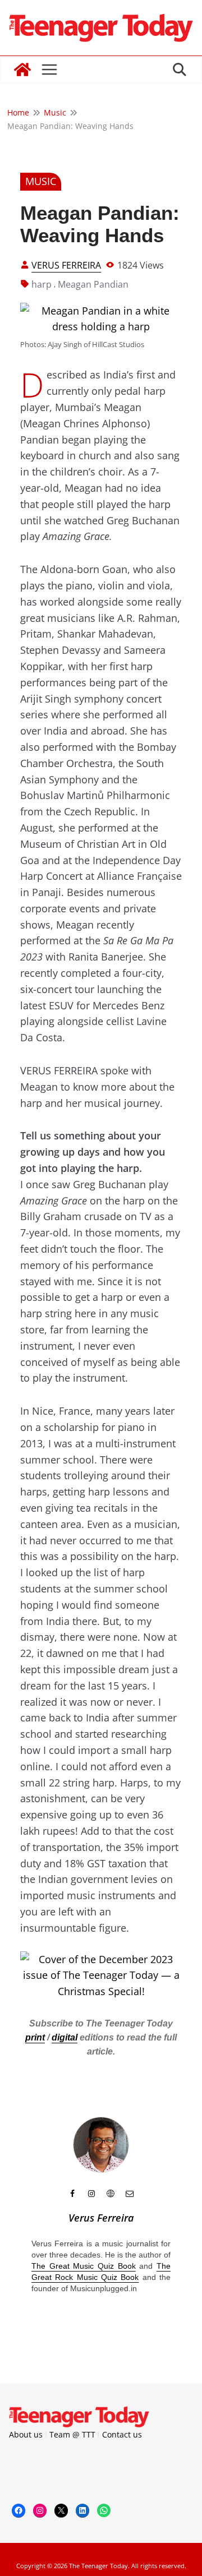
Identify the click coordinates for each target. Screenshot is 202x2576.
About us (26, 2434)
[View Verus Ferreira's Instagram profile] (91, 2194)
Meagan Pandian (93, 284)
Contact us (122, 2434)
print (35, 2037)
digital (65, 2037)
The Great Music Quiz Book (84, 2266)
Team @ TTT (72, 2434)
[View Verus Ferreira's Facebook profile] (72, 2194)
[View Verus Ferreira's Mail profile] (130, 2194)
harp (42, 284)
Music (41, 181)
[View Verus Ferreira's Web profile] (111, 2194)
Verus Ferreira (66, 265)
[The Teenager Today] (22, 70)
